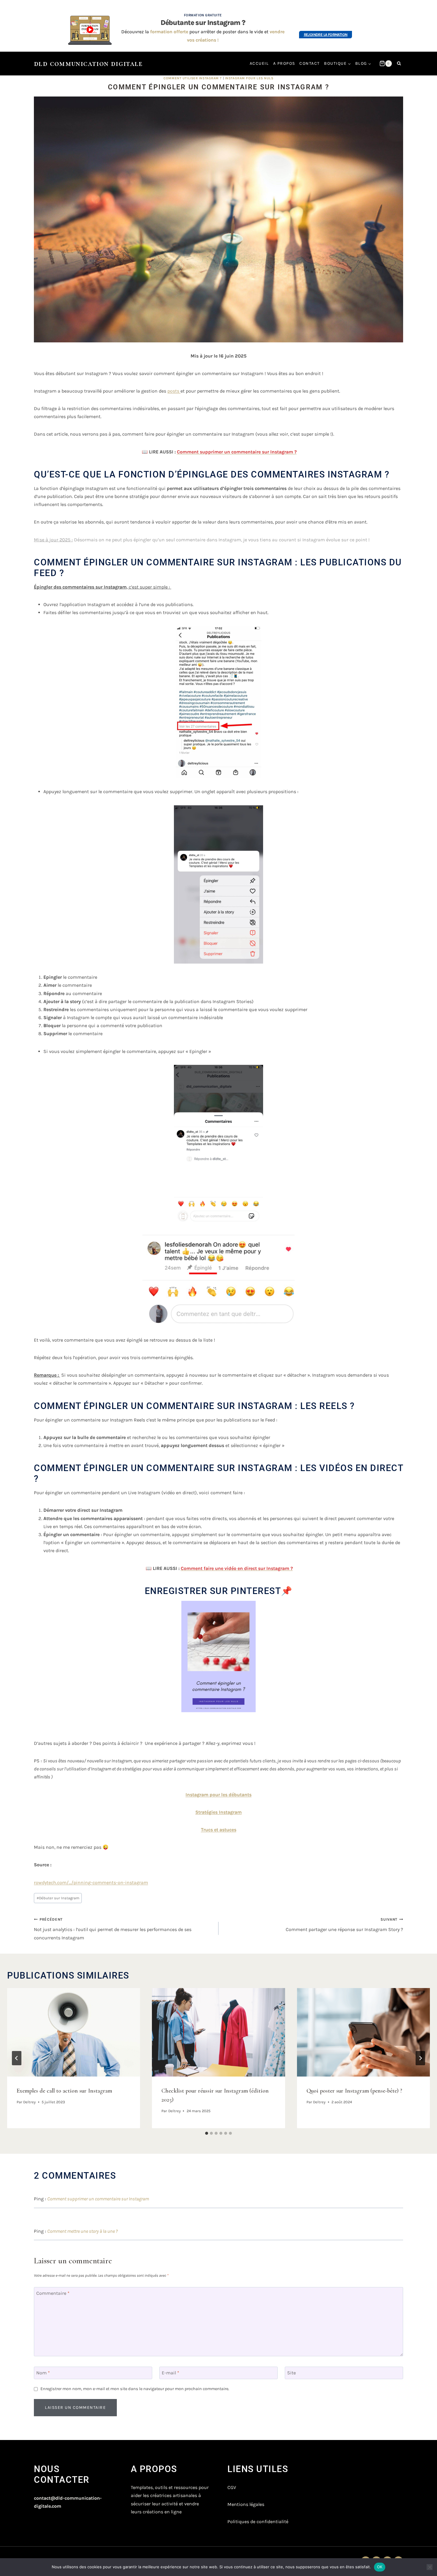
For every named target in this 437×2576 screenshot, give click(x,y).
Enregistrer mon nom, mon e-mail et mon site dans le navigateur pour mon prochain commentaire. (135, 2389)
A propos (284, 63)
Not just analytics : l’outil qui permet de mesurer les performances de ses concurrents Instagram (113, 1929)
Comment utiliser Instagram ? (193, 78)
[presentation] (74, 2032)
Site (291, 2372)
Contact (310, 63)
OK (380, 2567)
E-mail (170, 2372)
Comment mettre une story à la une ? (82, 2231)
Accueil (259, 63)
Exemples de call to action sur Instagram (64, 2090)
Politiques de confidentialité (258, 2522)
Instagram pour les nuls (249, 78)
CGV (232, 2487)
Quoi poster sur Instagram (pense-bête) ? (354, 2090)
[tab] (207, 2133)
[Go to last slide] (17, 2058)
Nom (43, 2372)
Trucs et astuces (219, 1830)
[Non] (430, 2567)
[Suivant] (420, 2058)
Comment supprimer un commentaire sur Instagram (98, 2199)
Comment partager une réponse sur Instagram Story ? (344, 1925)
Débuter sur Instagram (58, 1898)
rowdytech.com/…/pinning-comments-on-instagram (91, 1882)
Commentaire (53, 2293)
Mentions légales (246, 2504)
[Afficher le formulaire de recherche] (399, 64)
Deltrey (29, 2102)
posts (174, 391)
